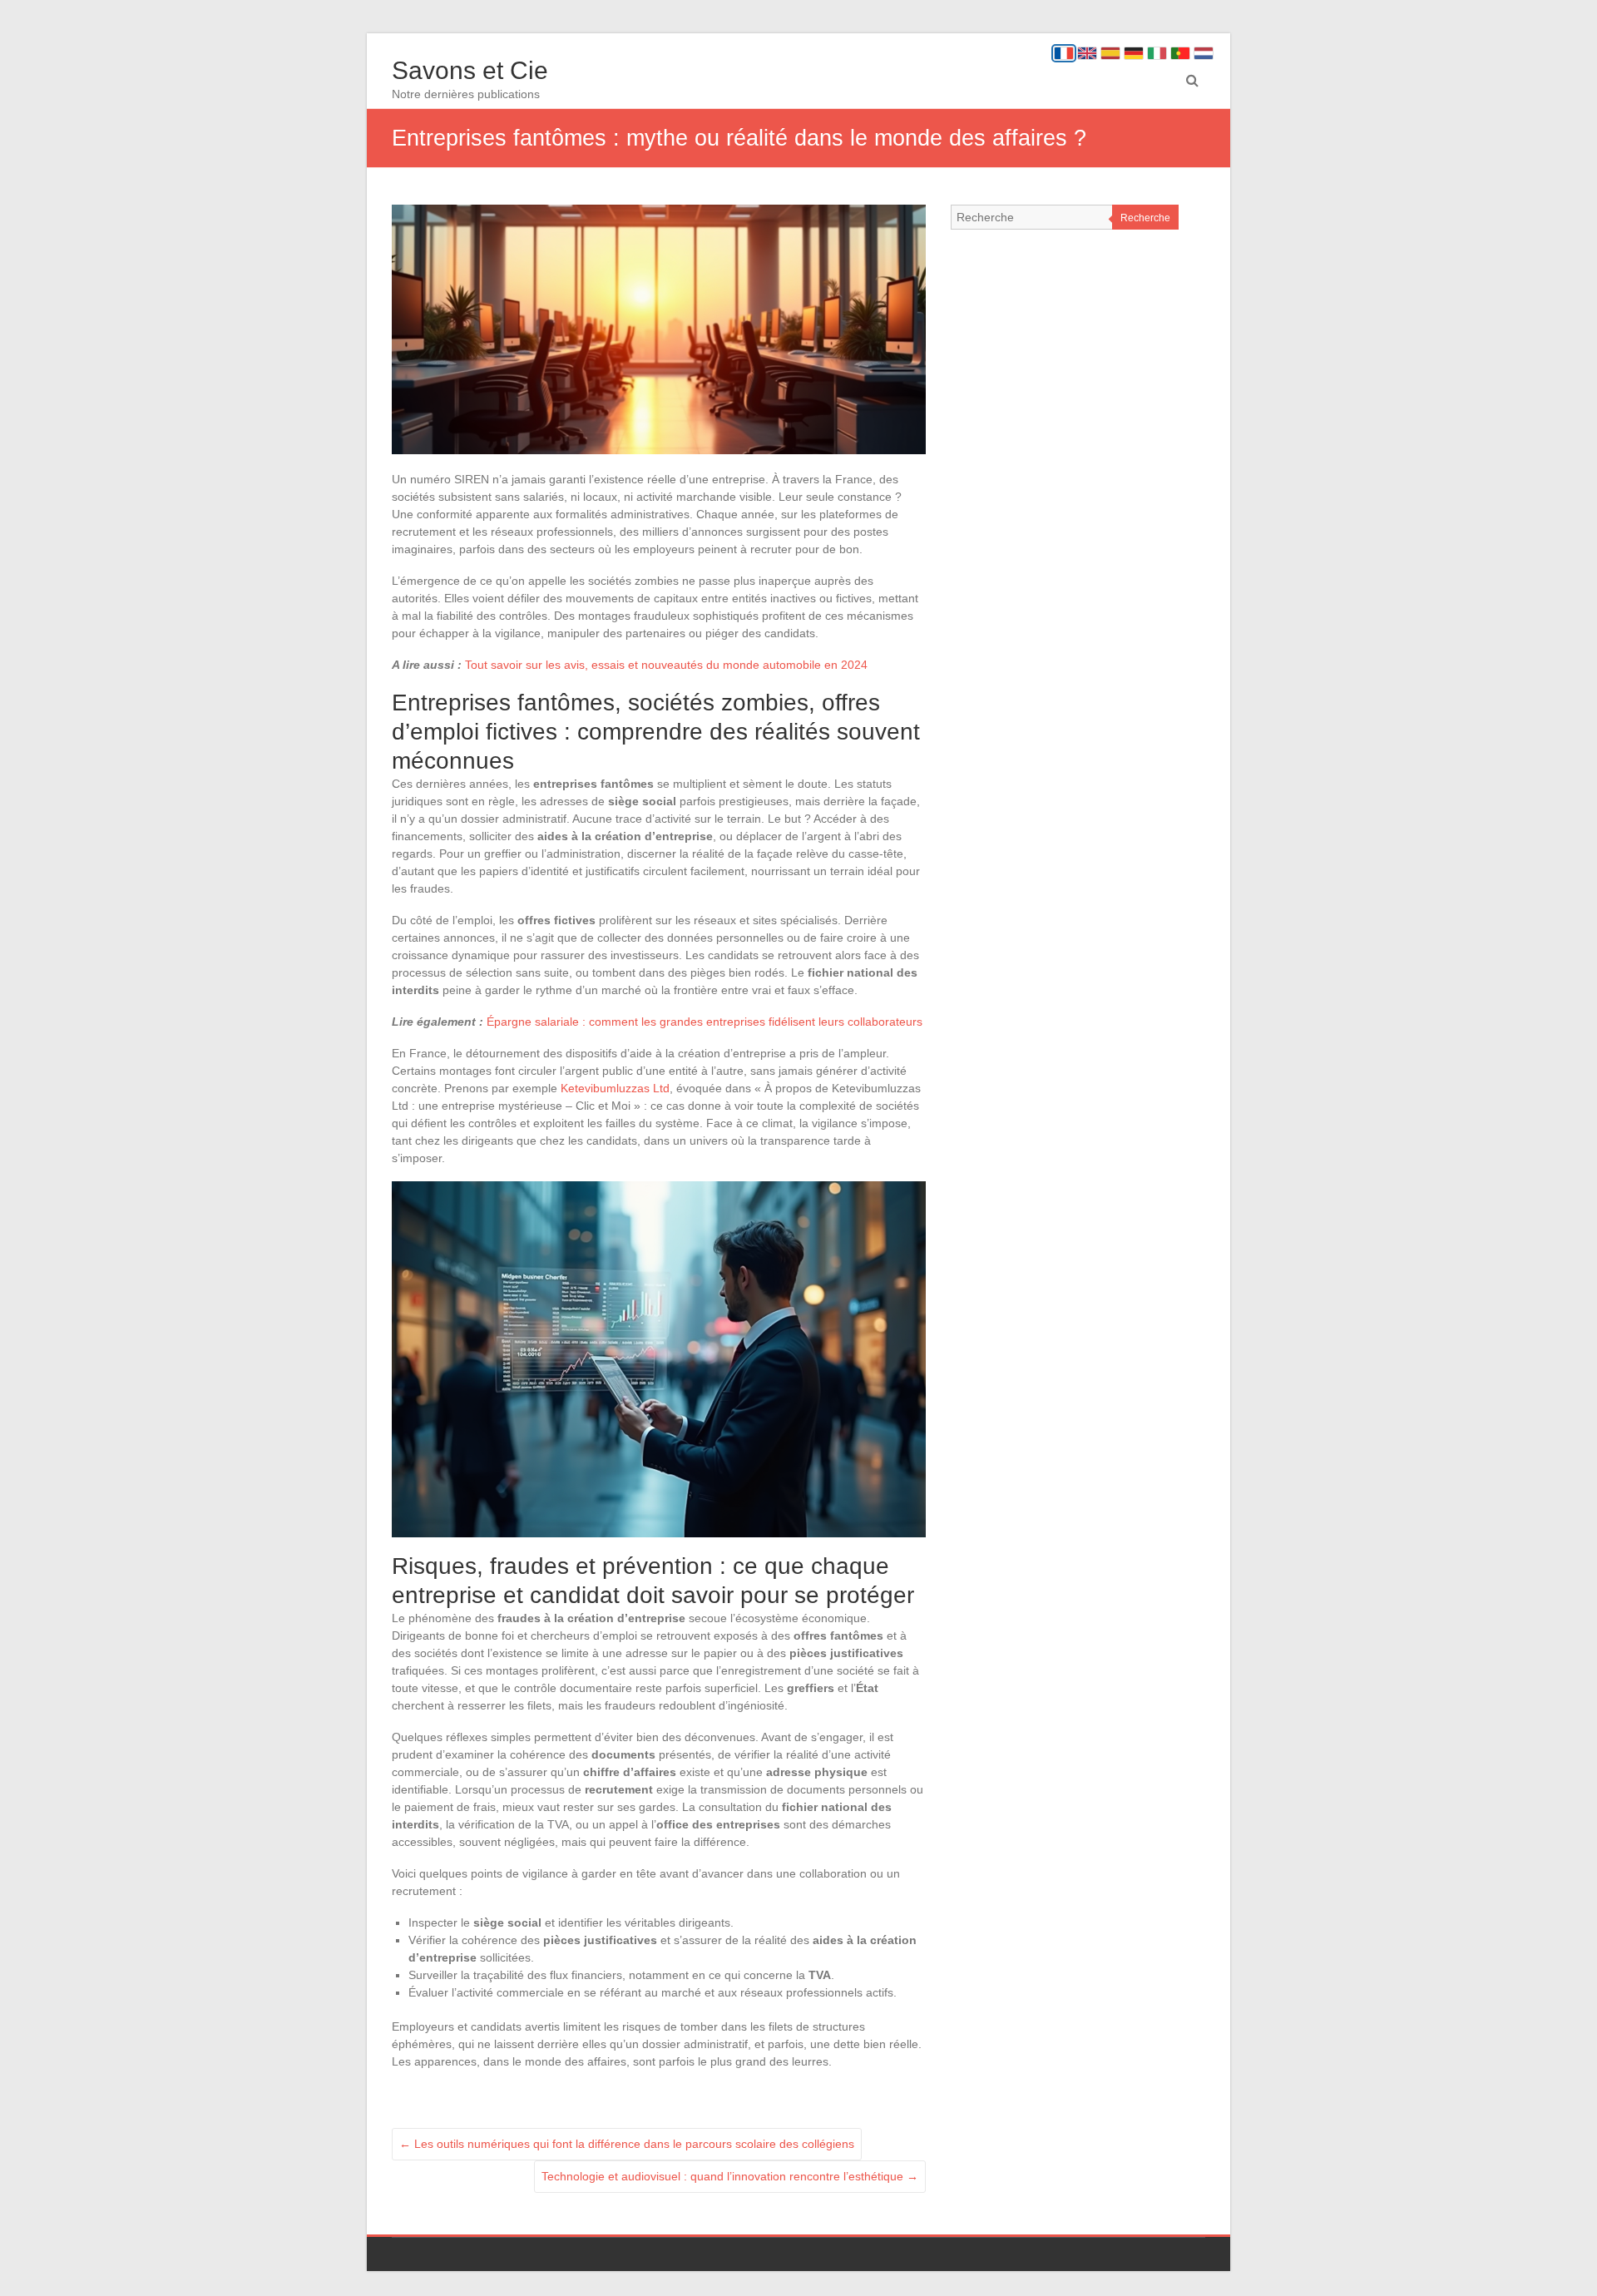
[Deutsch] (1134, 53)
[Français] (1064, 53)
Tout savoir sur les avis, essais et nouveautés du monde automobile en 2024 (666, 665)
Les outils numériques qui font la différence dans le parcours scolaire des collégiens (627, 2144)
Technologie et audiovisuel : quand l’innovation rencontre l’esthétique (730, 2176)
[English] (1087, 53)
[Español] (1110, 53)
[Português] (1180, 53)
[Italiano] (1157, 53)
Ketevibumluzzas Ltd (615, 1088)
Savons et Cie (470, 70)
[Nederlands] (1204, 53)
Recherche (1145, 218)
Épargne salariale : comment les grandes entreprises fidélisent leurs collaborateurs (705, 1022)
